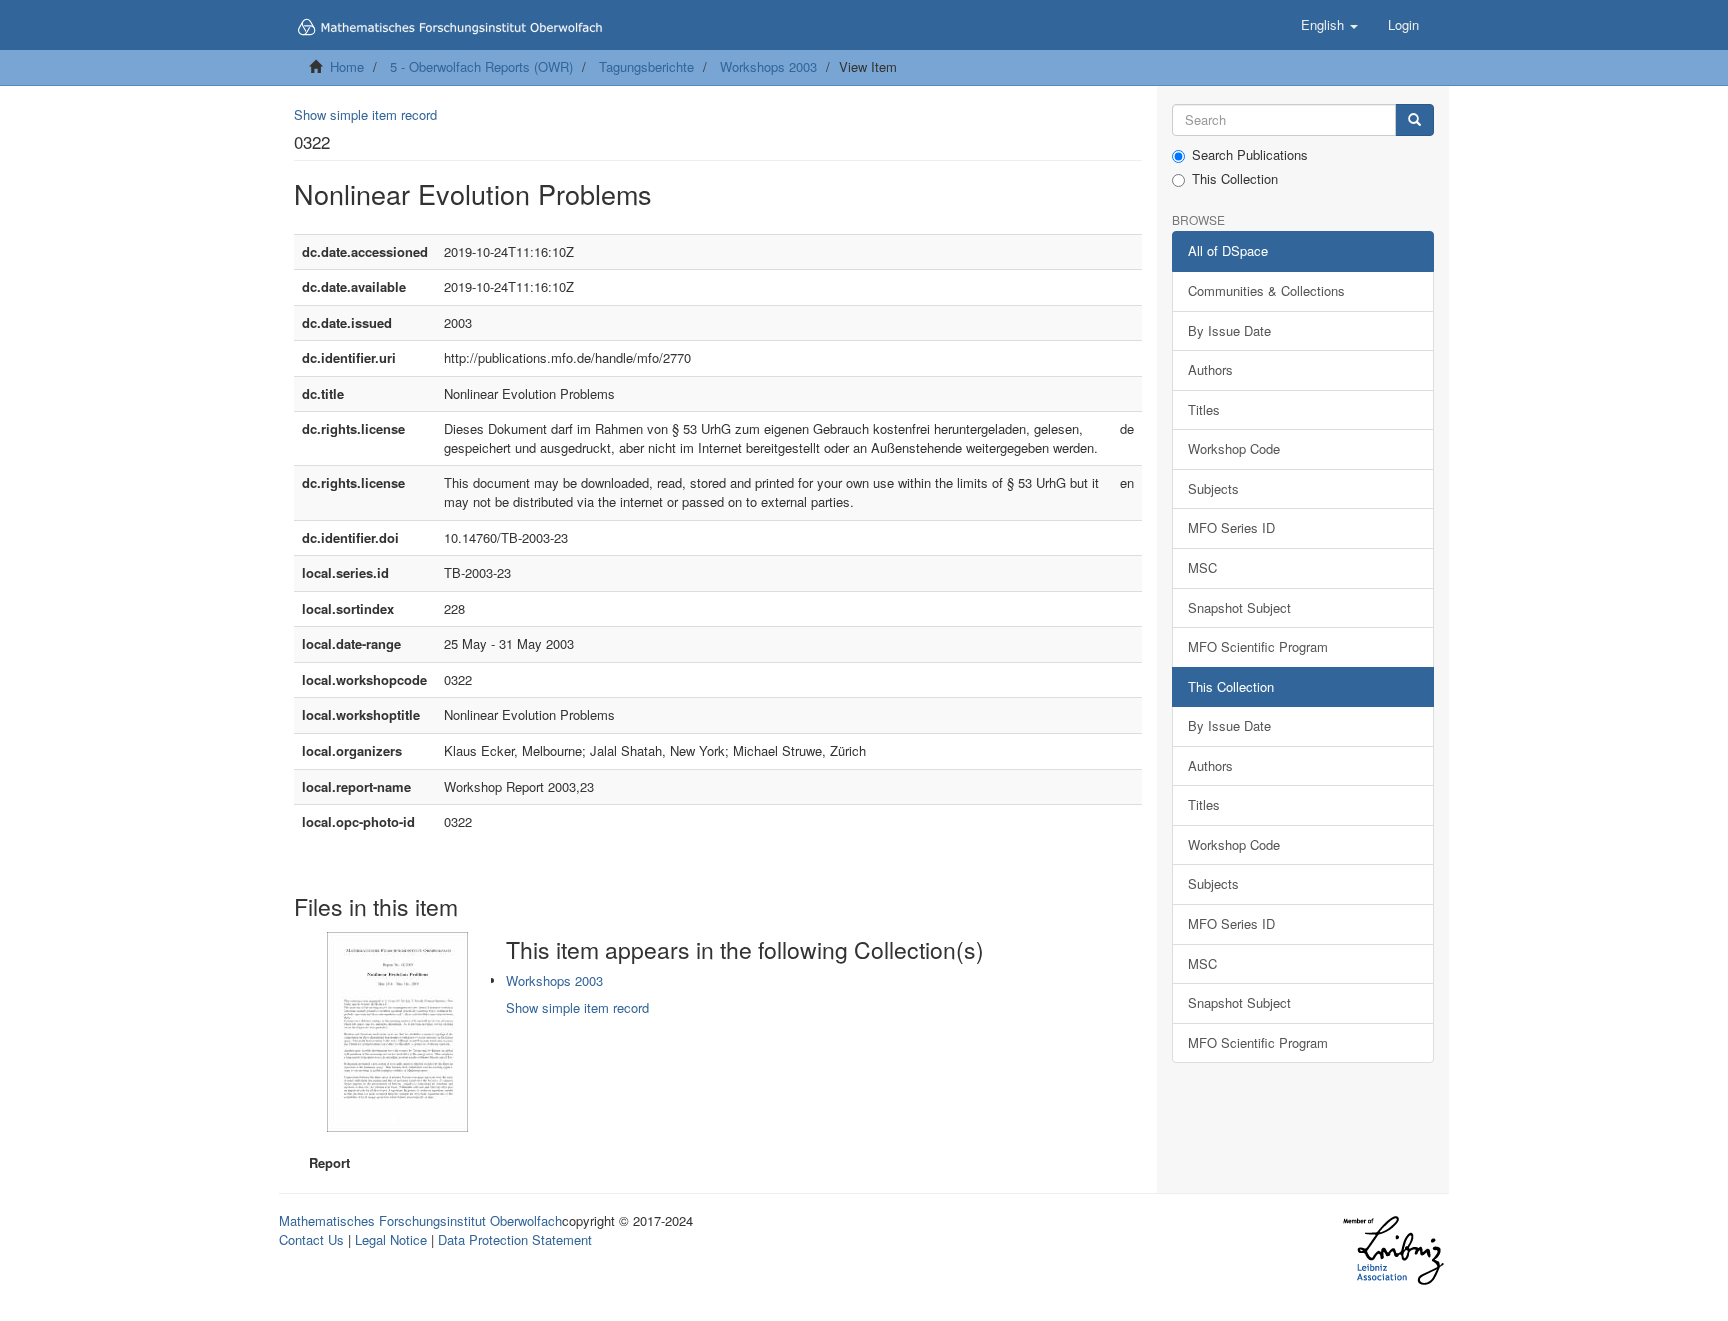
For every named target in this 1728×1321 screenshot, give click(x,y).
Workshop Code (1234, 448)
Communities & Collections (1266, 290)
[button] (1329, 25)
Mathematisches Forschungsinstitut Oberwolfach (420, 1220)
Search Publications (1250, 155)
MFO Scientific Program (1258, 646)
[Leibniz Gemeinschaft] (1392, 1250)
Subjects (1213, 488)
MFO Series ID (1231, 527)
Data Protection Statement (515, 1239)
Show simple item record (365, 114)
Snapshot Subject (1239, 607)
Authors (1210, 369)
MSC (1202, 567)
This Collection (1235, 179)
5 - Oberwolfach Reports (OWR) (481, 66)
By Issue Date (1229, 330)
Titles (1204, 409)
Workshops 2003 (768, 66)
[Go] (1414, 120)
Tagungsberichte (646, 66)
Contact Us (311, 1239)
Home (347, 66)
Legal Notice (391, 1239)
